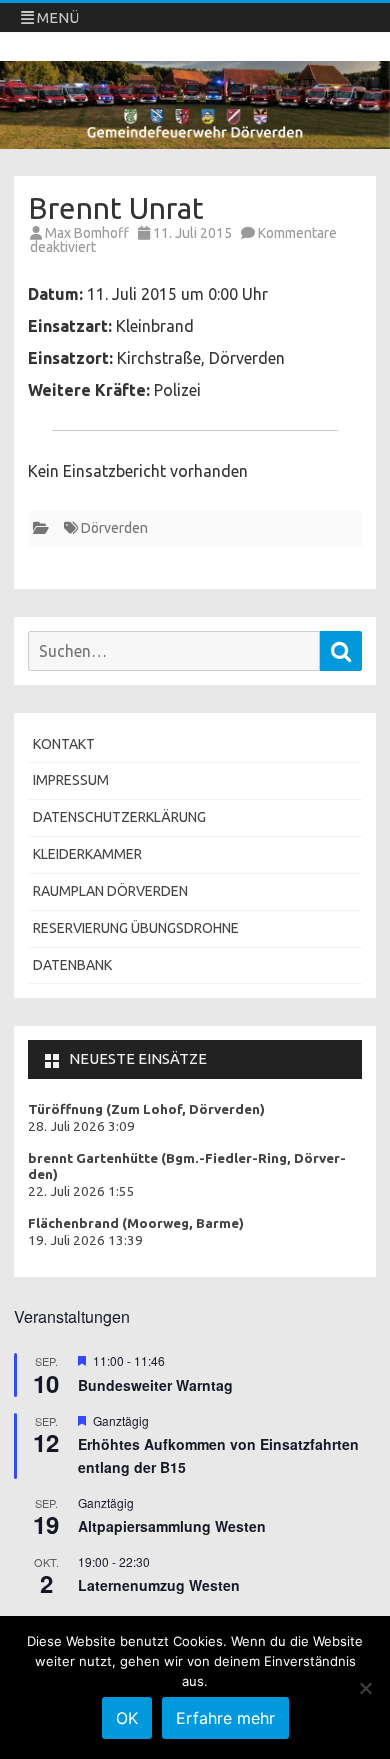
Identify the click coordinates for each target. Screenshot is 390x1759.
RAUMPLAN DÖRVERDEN (110, 891)
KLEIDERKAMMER (87, 854)
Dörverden (114, 528)
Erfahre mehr (225, 1718)
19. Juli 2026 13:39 (85, 1240)
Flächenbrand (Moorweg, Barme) (136, 1223)
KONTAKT (64, 744)
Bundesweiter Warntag (155, 1385)
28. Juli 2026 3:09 (81, 1126)
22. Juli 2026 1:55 (81, 1191)
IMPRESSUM (71, 780)
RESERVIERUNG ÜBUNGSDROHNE (136, 928)
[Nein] (365, 1688)
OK (127, 1718)
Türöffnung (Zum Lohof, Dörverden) (146, 1109)
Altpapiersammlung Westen (172, 1526)
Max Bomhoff (87, 233)
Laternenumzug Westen (159, 1585)
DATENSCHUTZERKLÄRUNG (119, 817)
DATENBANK (72, 965)
